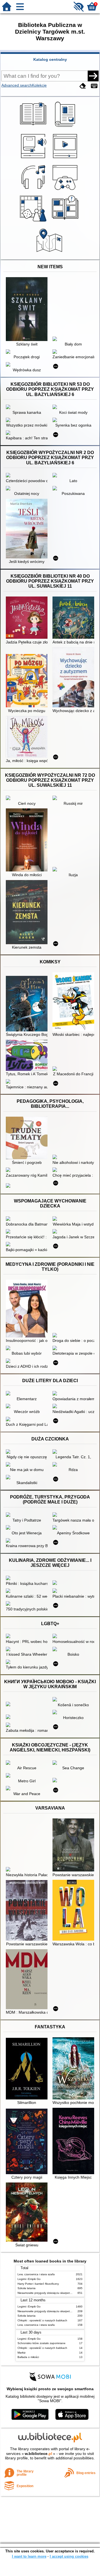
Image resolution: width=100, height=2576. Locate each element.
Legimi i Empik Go (29, 2279)
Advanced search (17, 85)
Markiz (22, 2353)
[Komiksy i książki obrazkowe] (66, 222)
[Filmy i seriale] (66, 159)
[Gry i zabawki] (34, 222)
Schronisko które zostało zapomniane (42, 2343)
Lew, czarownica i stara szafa (36, 2274)
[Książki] (34, 127)
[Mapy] (50, 253)
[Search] (93, 76)
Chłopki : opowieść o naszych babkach (42, 2320)
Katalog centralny (50, 59)
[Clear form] (83, 86)
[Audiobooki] (34, 159)
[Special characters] (94, 86)
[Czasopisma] (66, 127)
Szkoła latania (27, 2288)
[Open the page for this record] (28, 310)
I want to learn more (29, 2556)
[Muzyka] (34, 190)
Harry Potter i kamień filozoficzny (38, 2284)
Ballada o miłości (28, 2357)
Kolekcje (39, 85)
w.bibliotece (38, 2454)
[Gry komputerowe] (66, 190)
